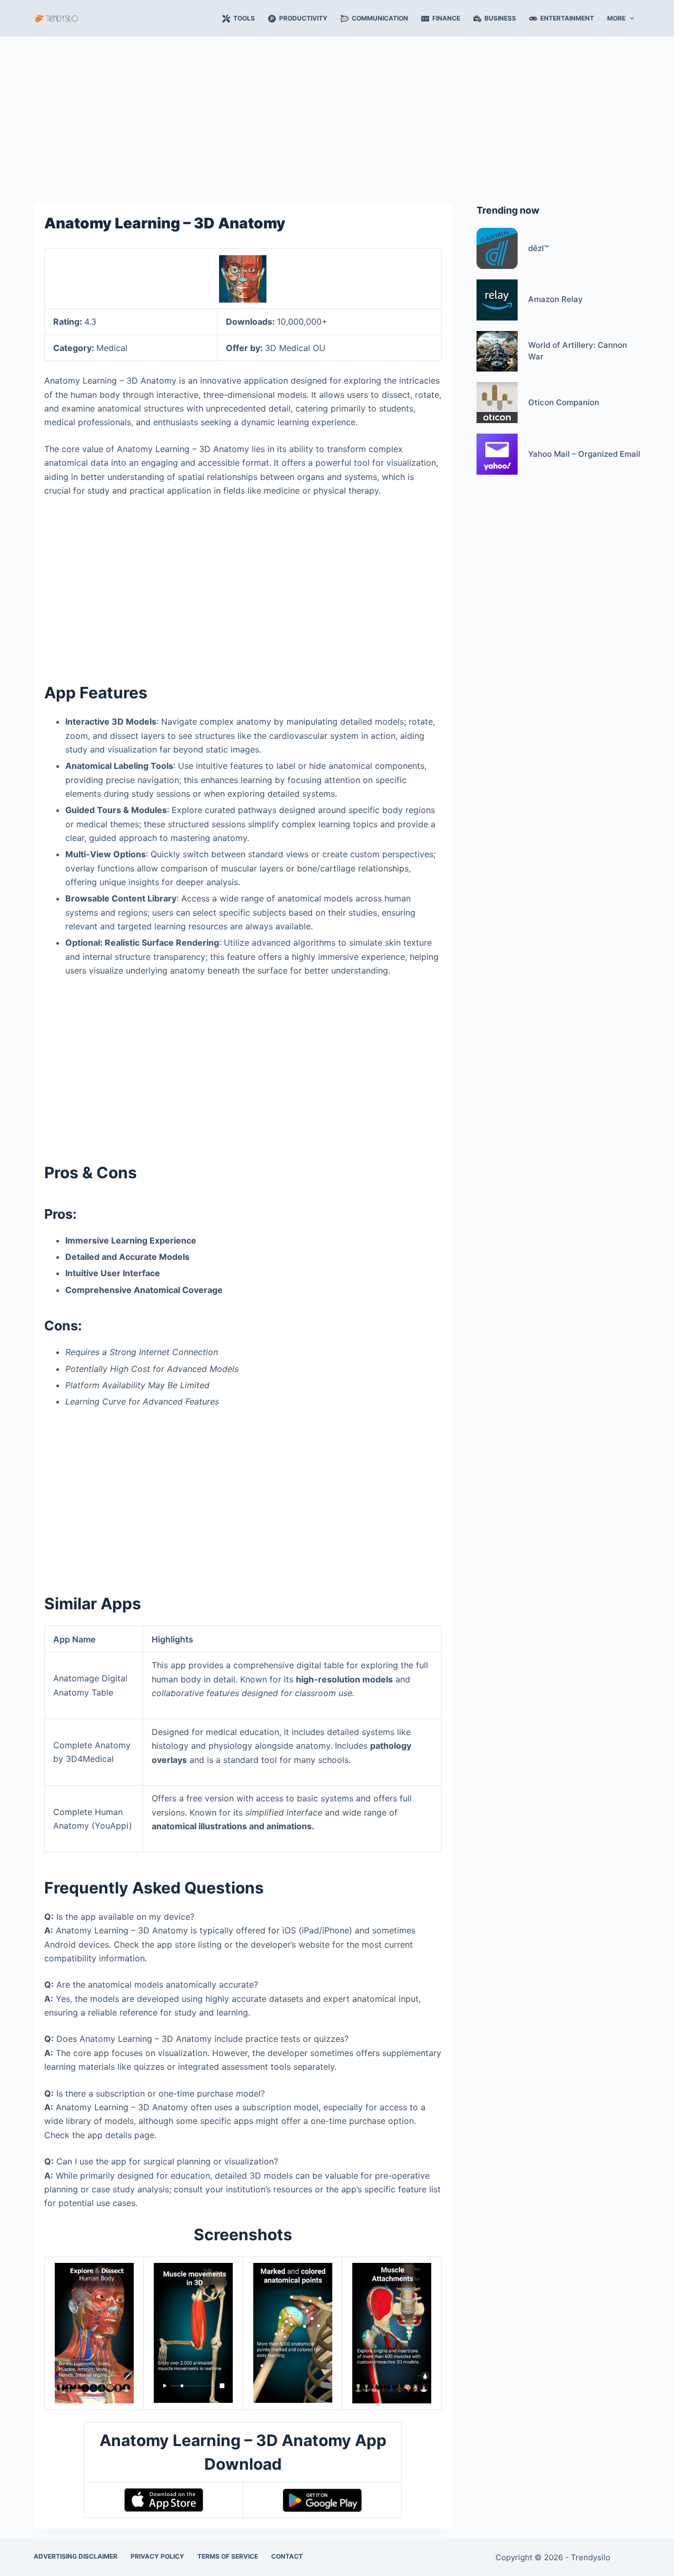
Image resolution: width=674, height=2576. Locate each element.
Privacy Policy (157, 2556)
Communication (380, 18)
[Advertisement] (337, 115)
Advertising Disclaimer (76, 2556)
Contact (287, 2556)
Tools (244, 18)
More (616, 18)
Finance (446, 18)
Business (500, 18)
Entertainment (567, 18)
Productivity (303, 18)
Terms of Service (228, 2556)
